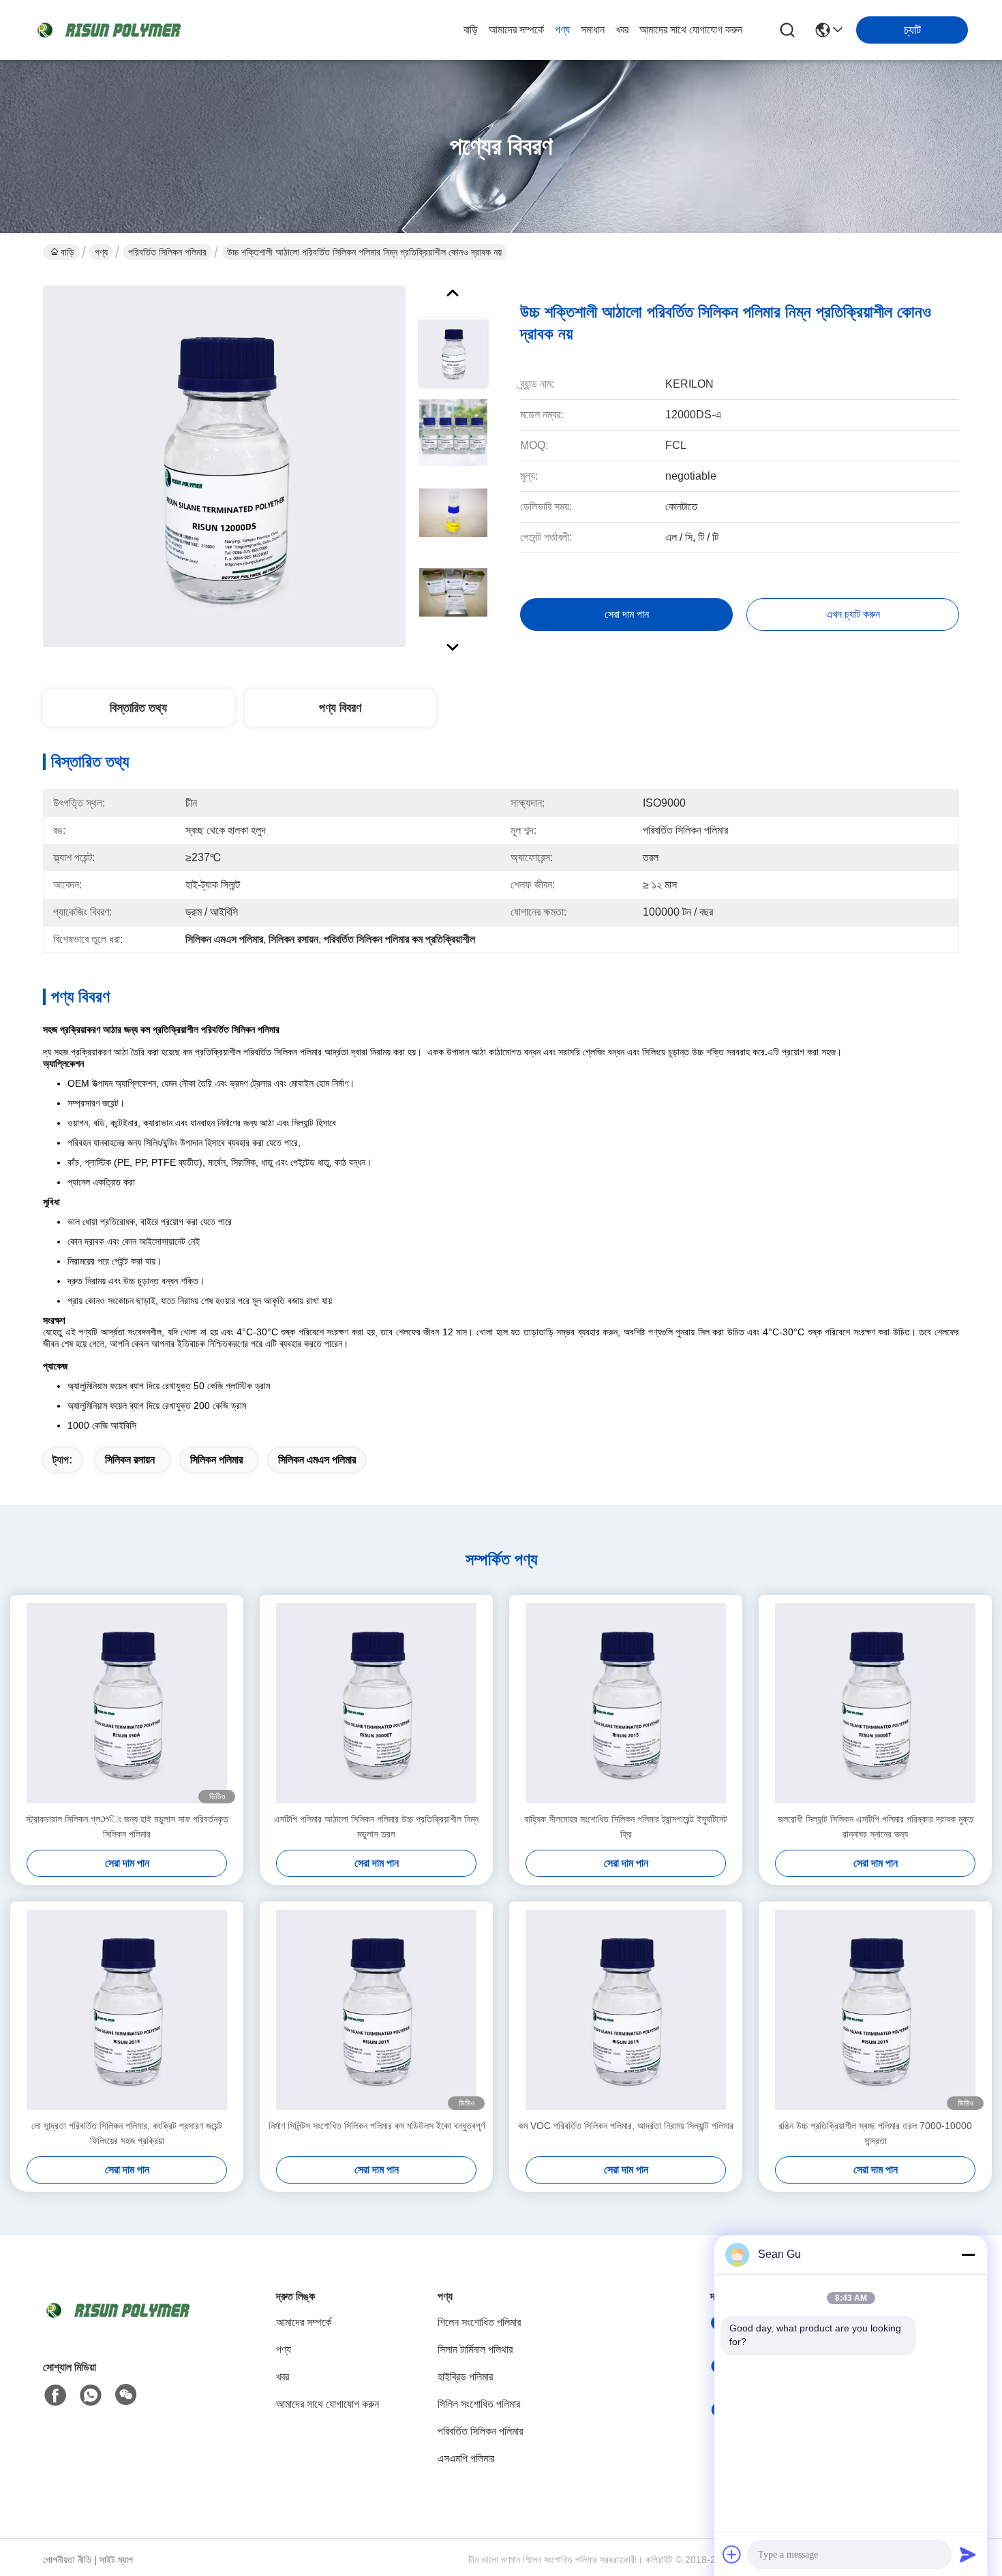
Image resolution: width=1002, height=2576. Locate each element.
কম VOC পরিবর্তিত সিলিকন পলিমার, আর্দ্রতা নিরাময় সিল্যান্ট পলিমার (626, 2126)
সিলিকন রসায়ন (130, 1460)
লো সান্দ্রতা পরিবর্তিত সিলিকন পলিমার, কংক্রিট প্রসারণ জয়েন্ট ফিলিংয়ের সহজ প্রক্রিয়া (127, 2133)
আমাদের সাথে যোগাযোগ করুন (691, 30)
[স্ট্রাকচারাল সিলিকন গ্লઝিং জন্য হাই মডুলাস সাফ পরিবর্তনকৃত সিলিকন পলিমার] (127, 1703)
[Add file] (732, 2554)
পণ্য (562, 30)
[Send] (968, 2554)
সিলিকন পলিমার (216, 1460)
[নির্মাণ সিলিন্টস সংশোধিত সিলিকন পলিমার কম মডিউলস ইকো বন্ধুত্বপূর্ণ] (376, 2010)
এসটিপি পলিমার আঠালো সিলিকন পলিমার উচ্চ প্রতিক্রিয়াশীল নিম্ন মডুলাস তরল (376, 1827)
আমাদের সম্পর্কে (516, 30)
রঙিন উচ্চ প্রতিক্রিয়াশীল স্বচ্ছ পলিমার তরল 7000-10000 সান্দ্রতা (875, 2133)
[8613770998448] (91, 2395)
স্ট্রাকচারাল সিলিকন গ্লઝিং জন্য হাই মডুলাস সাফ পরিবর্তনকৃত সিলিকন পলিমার (127, 1827)
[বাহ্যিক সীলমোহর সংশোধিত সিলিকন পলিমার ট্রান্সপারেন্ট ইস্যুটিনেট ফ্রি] (626, 1703)
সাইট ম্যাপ (116, 2560)
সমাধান (593, 30)
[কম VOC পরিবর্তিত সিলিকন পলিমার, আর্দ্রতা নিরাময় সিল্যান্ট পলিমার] (626, 2010)
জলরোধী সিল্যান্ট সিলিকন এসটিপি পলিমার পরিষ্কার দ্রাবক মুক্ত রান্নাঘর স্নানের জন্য (876, 1827)
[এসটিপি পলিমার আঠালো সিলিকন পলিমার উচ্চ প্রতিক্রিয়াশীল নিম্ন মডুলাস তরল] (376, 1703)
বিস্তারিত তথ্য (138, 708)
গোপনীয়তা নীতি (67, 2560)
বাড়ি (471, 30)
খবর (622, 30)
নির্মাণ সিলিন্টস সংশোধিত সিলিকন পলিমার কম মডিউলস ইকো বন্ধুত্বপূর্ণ (377, 2126)
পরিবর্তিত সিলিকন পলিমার (167, 252)
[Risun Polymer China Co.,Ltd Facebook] (55, 2395)
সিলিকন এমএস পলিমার (317, 1460)
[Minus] (968, 2254)
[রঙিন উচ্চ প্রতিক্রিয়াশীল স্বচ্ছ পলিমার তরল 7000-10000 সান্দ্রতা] (875, 2010)
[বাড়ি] (118, 2327)
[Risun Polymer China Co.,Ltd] (109, 30)
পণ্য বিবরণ (340, 708)
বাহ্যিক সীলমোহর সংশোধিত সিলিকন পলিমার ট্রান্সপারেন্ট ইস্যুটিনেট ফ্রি (626, 1827)
